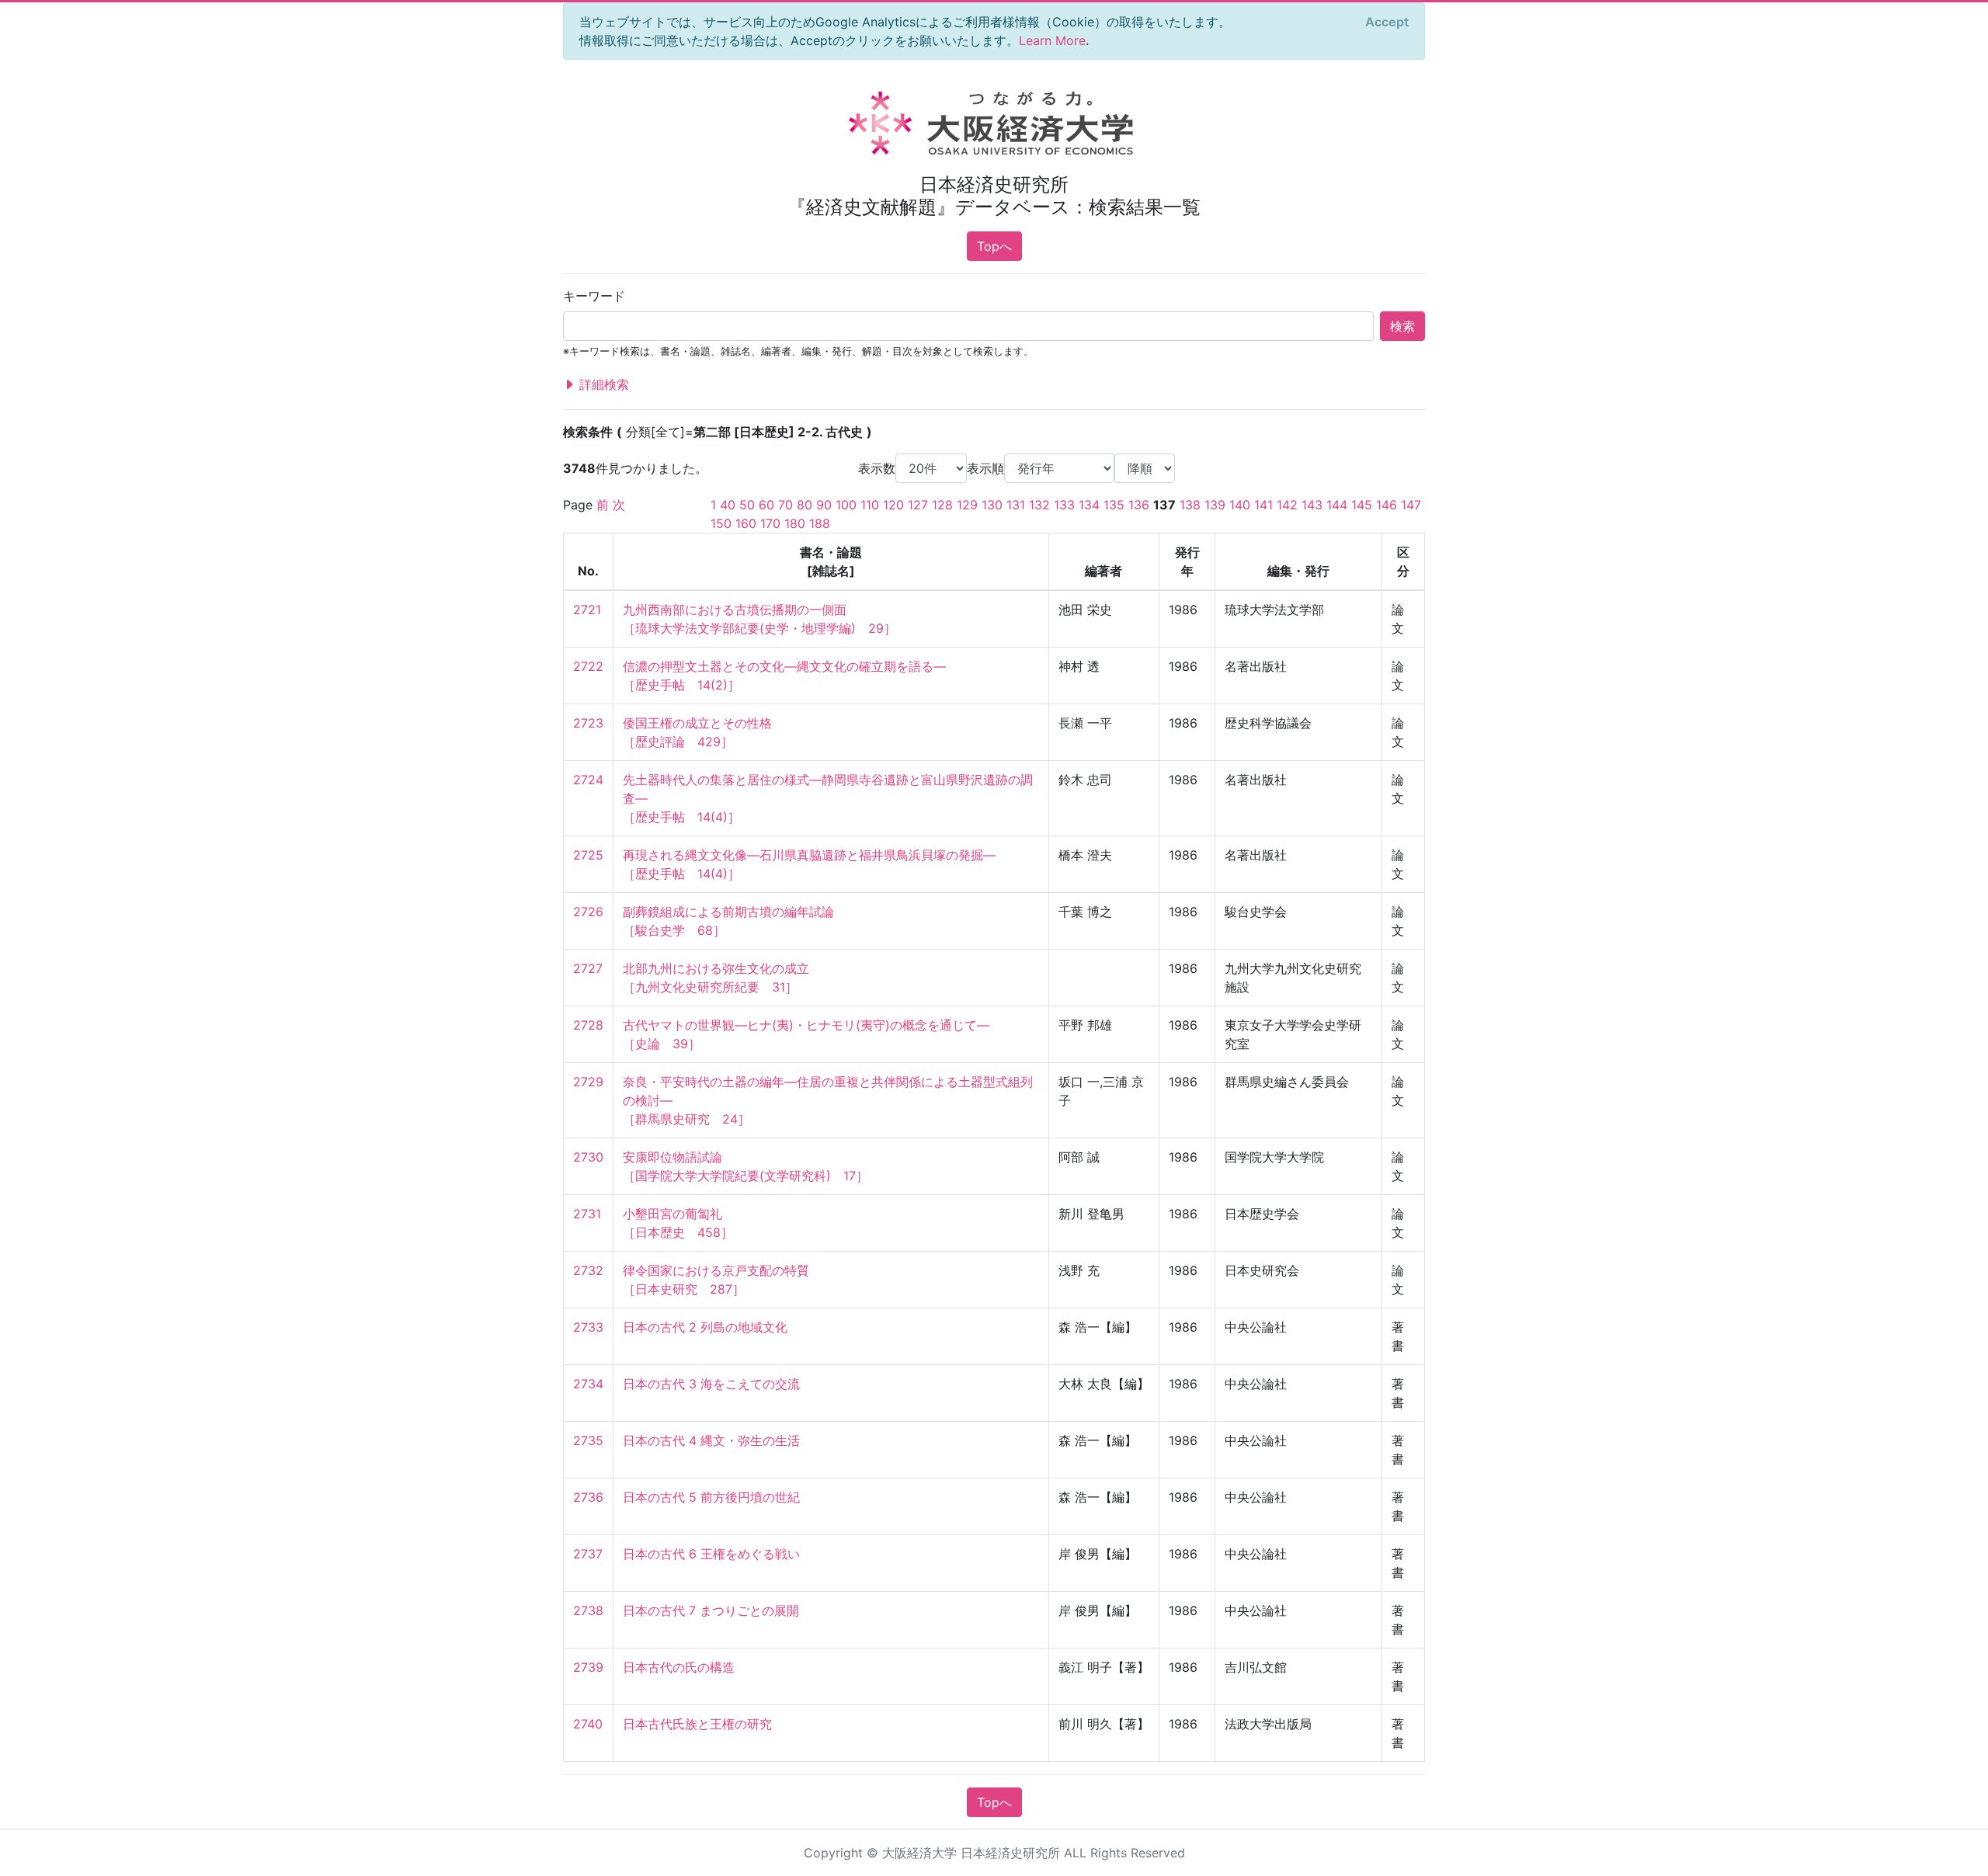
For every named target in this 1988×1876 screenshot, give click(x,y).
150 (721, 523)
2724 (588, 780)
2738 (588, 1610)
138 (1190, 505)
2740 (588, 1724)
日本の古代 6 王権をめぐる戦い (711, 1554)
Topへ (994, 246)
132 (1039, 505)
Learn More (1052, 40)
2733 (588, 1327)
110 (870, 505)
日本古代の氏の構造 (679, 1667)
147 (1411, 505)
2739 (588, 1667)
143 (1312, 505)
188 (820, 523)
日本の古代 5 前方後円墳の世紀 (711, 1497)
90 (824, 505)
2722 (588, 666)
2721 (587, 610)
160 (746, 523)
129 (967, 505)
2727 (588, 968)
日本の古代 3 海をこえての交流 (711, 1384)
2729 (588, 1082)
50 (747, 505)
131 (1016, 505)
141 (1263, 505)
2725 (588, 855)
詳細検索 (602, 384)
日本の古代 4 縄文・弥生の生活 (711, 1440)
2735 (588, 1440)
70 (785, 505)
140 (1240, 505)
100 (846, 505)
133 (1064, 505)
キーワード (594, 296)
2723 (588, 723)
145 (1362, 505)
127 (918, 505)
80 (805, 505)
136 (1139, 505)
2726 (588, 912)
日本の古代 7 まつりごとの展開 (711, 1610)
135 (1114, 505)
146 (1387, 505)
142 (1287, 505)
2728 (588, 1025)
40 (728, 505)
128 (942, 505)
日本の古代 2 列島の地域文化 (705, 1327)
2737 (588, 1554)
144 (1337, 505)
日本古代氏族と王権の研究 (697, 1724)
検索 (1402, 326)
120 (893, 505)
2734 (588, 1384)
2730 (588, 1157)
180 (795, 523)
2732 (588, 1270)
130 (992, 505)
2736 (588, 1497)
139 (1215, 505)
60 (766, 505)
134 (1089, 505)
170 (770, 523)
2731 (587, 1214)
